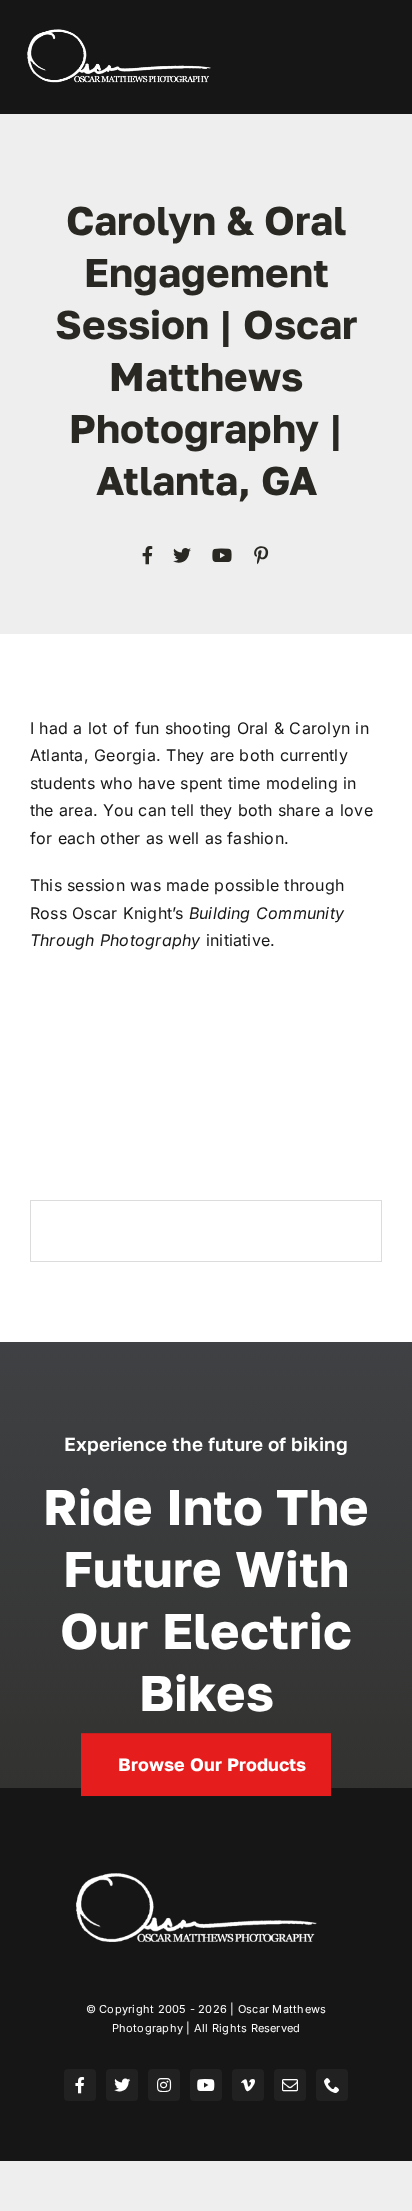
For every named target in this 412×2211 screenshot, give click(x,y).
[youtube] (222, 555)
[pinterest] (261, 555)
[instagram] (164, 2085)
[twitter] (182, 555)
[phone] (332, 2085)
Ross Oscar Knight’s (107, 913)
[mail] (290, 2085)
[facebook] (147, 555)
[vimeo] (248, 2085)
